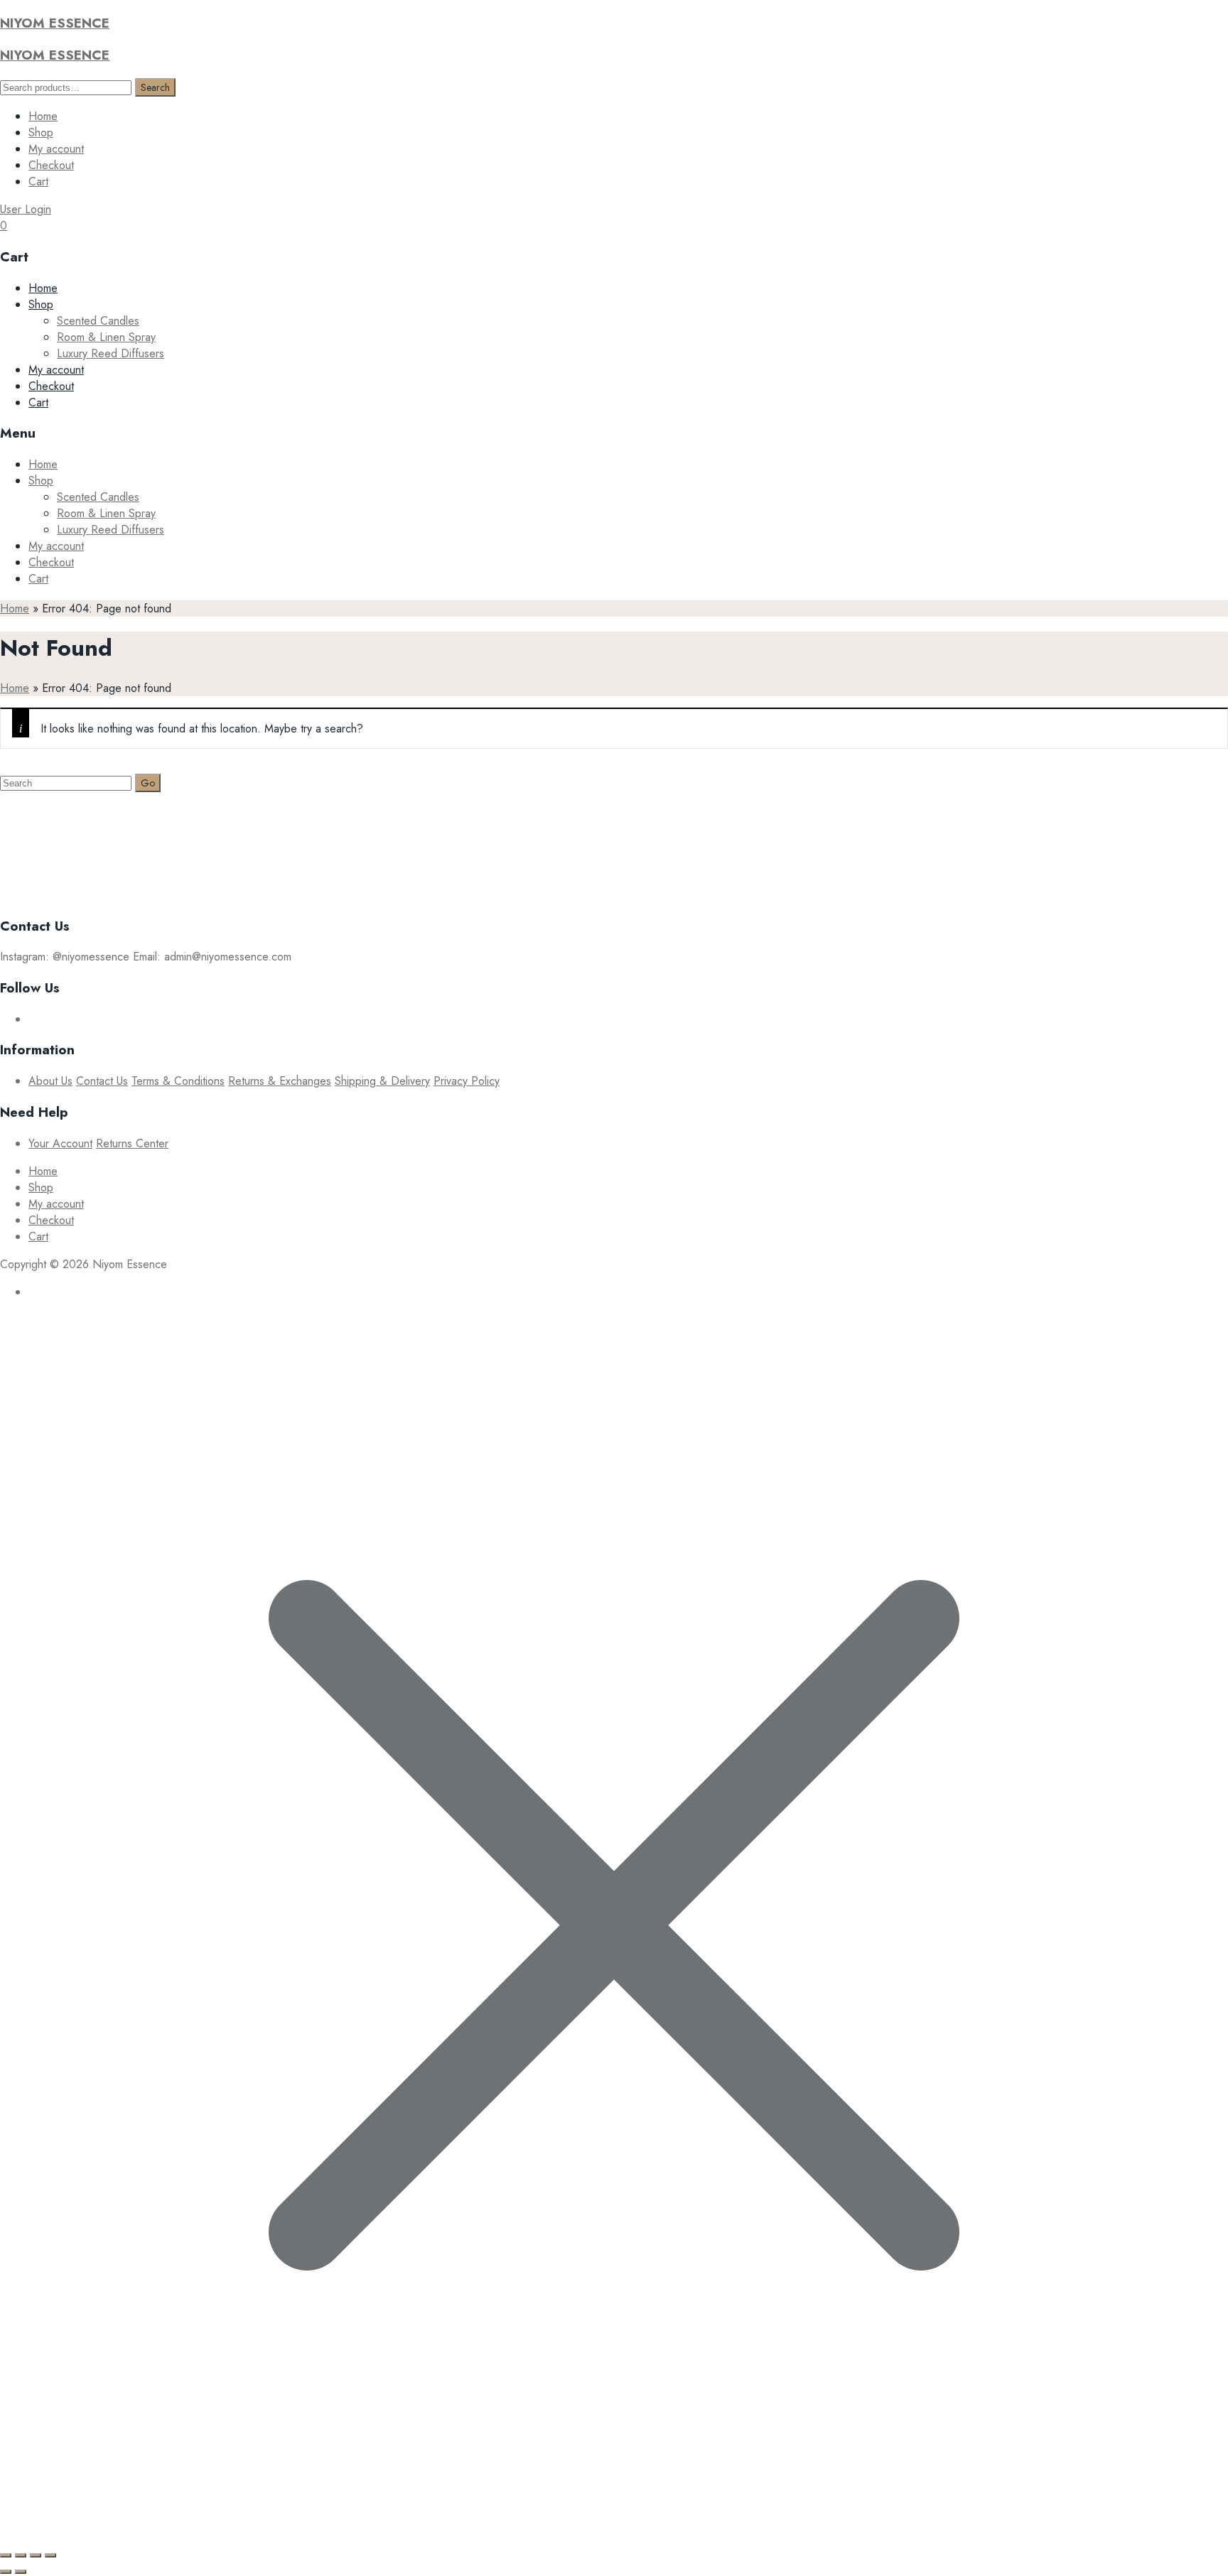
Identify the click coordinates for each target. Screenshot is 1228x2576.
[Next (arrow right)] (21, 2572)
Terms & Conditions (178, 1081)
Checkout (51, 165)
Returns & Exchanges (280, 1081)
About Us (50, 1081)
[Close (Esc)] (50, 2555)
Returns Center (132, 1143)
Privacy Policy (467, 1081)
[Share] (36, 2555)
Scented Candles (98, 321)
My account (56, 149)
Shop (41, 132)
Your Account (60, 1143)
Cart (38, 182)
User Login (26, 209)
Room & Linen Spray (106, 337)
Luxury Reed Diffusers (111, 353)
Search (155, 87)
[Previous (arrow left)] (6, 2572)
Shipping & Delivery (382, 1081)
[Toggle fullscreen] (21, 2555)
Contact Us (102, 1081)
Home (43, 116)
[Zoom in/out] (6, 2555)
